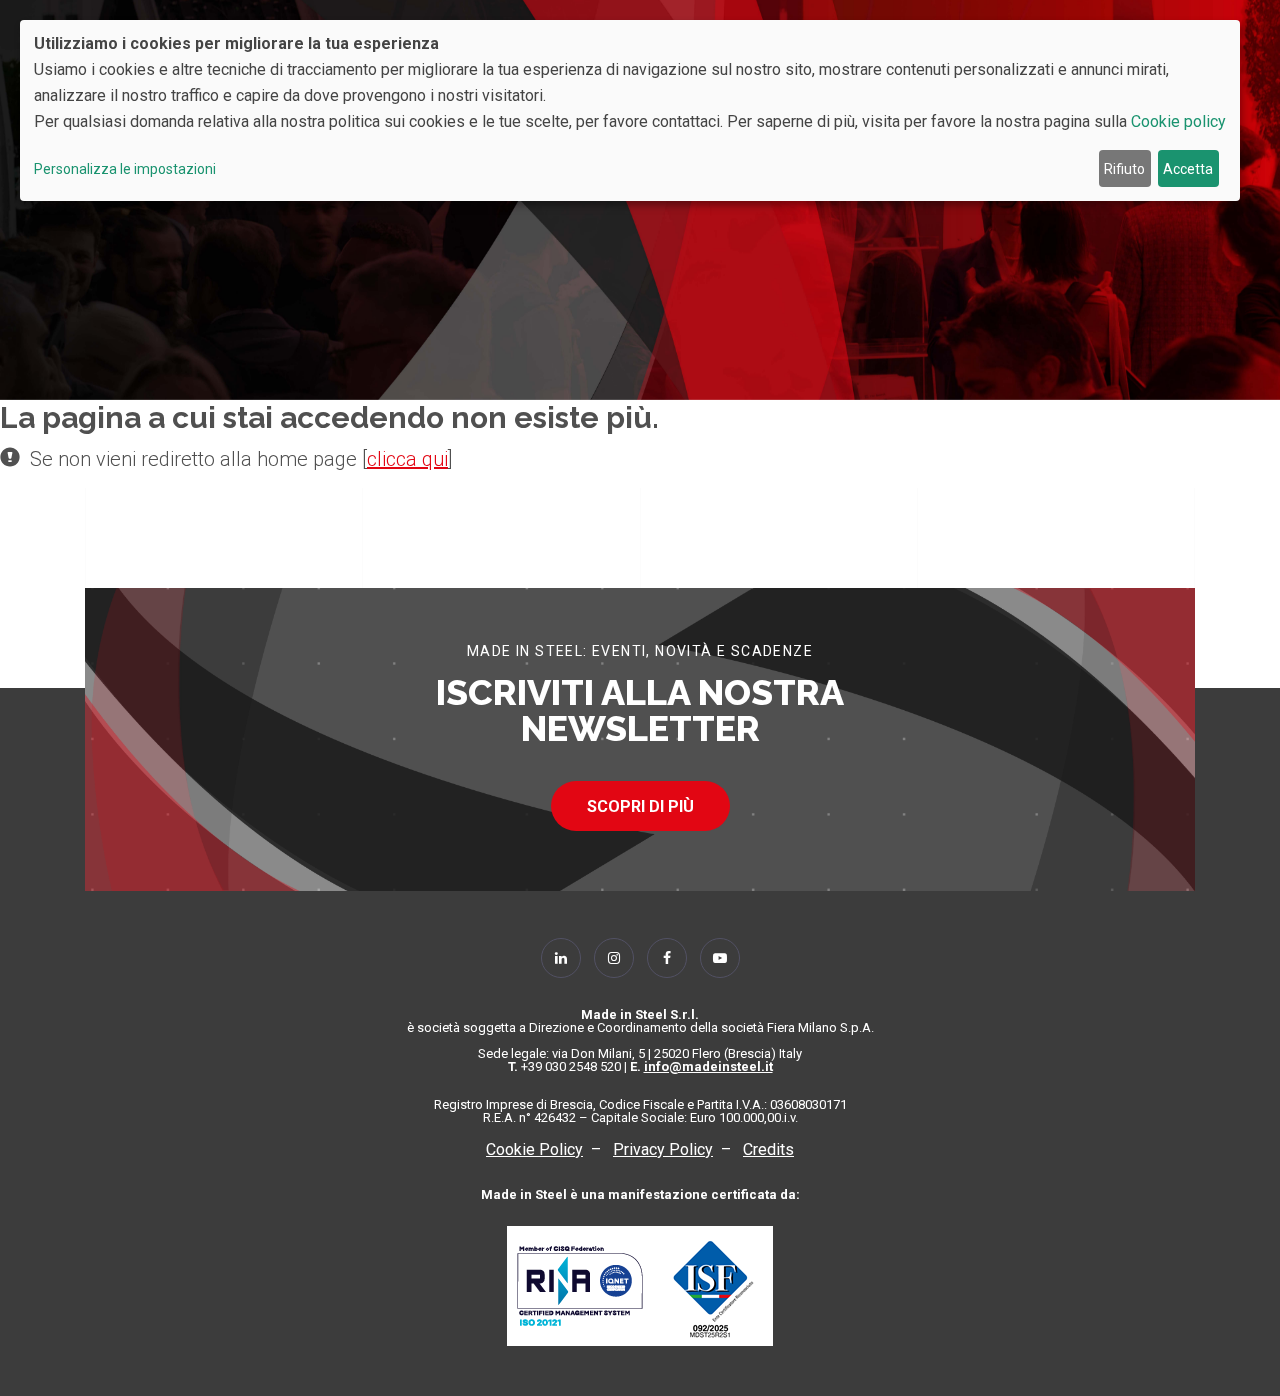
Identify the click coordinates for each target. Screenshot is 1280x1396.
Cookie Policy (534, 1149)
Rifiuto (1124, 169)
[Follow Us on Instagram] (614, 958)
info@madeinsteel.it (708, 1066)
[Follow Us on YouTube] (720, 958)
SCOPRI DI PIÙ (640, 806)
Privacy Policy (663, 1149)
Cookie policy (1178, 121)
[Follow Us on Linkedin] (561, 958)
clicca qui (407, 459)
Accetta (1188, 169)
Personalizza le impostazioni (125, 169)
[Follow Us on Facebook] (667, 958)
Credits (768, 1149)
